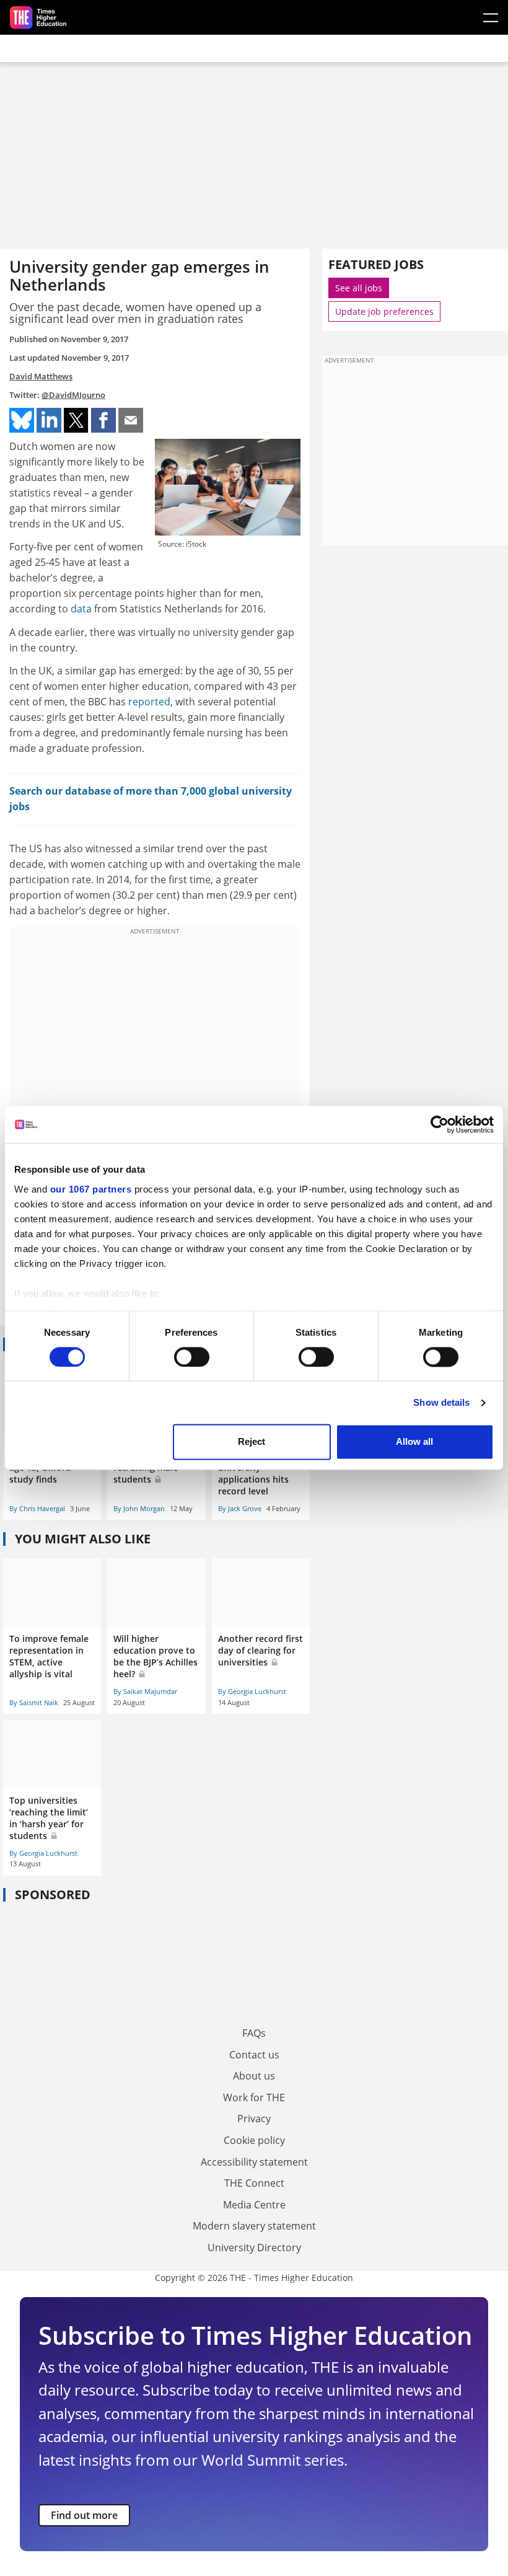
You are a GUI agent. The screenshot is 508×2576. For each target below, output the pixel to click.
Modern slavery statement (254, 2226)
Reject (252, 1442)
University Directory (254, 2247)
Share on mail (131, 420)
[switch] (192, 1357)
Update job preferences (384, 311)
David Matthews (41, 376)
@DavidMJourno (73, 395)
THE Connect (254, 2183)
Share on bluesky (22, 420)
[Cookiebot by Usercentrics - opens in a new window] (440, 1124)
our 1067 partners (91, 1189)
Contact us (254, 2055)
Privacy (254, 2119)
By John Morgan (139, 1508)
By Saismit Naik (34, 1702)
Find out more (84, 2515)
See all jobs (359, 288)
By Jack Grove (240, 1508)
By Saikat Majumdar (145, 1691)
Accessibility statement (254, 2162)
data (81, 609)
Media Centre (254, 2205)
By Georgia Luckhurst (252, 1691)
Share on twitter (76, 420)
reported (149, 702)
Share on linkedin (49, 420)
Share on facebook (103, 420)
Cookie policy (254, 2140)
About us (254, 2076)
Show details (441, 1402)
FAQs (254, 2033)
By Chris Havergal (37, 1508)
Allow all (414, 1442)
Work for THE (254, 2097)
